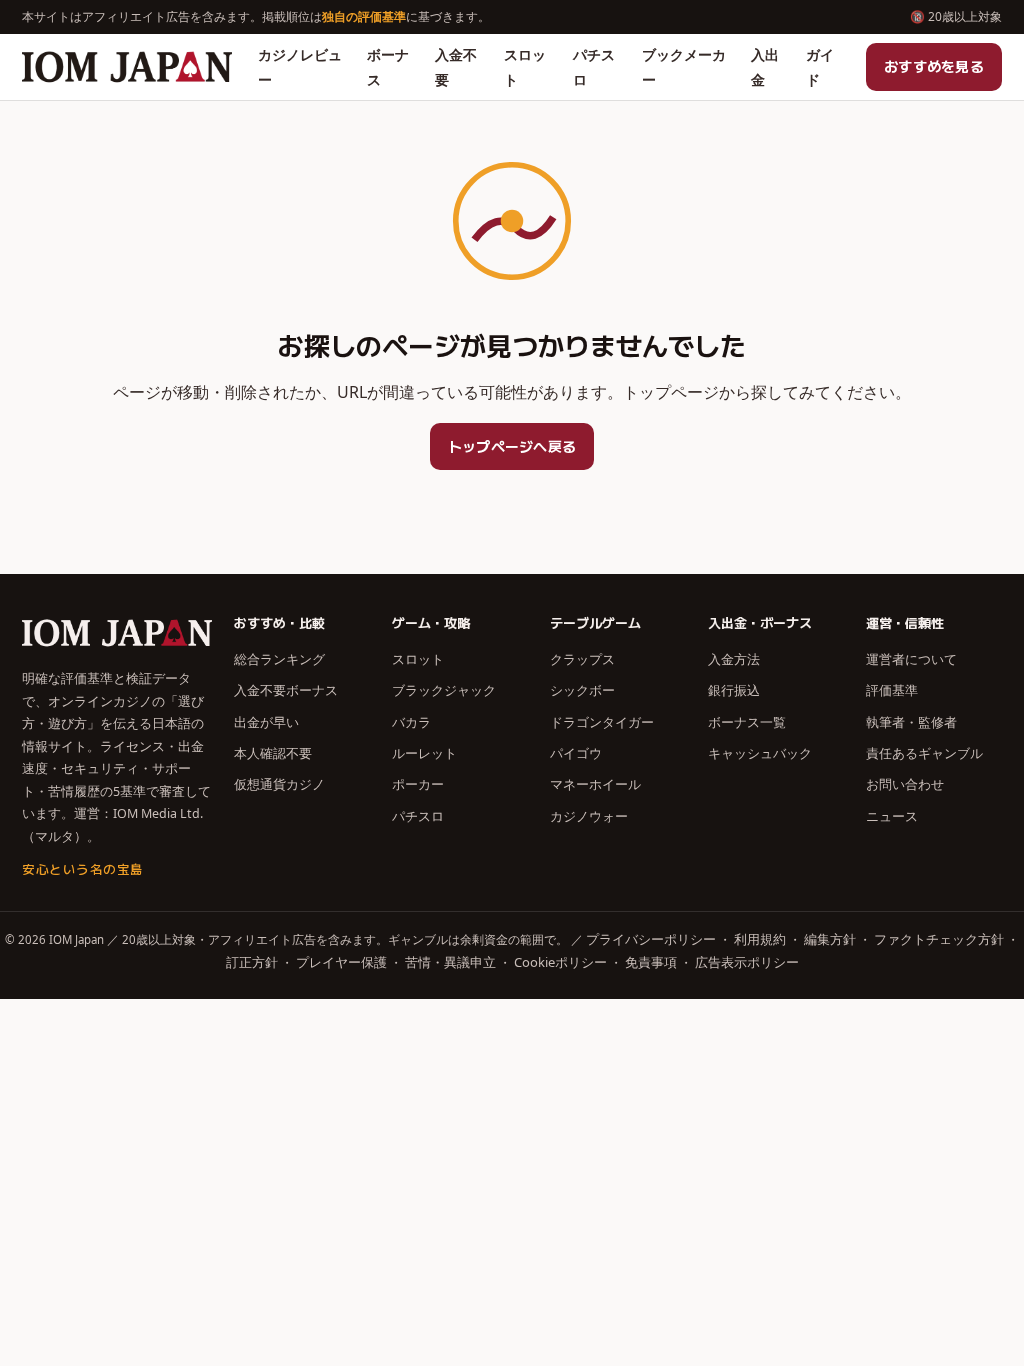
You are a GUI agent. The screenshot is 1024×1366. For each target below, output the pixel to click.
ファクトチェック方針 (939, 939)
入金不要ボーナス (286, 690)
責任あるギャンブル (924, 753)
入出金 (765, 67)
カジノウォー (589, 816)
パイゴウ (576, 753)
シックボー (582, 690)
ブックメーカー (684, 67)
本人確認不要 (273, 753)
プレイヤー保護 (341, 962)
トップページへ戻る (512, 446)
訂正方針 (252, 962)
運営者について (911, 659)
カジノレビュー (300, 67)
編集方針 (830, 939)
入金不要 (456, 67)
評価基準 (892, 690)
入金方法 (734, 659)
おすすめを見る (934, 66)
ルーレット (424, 753)
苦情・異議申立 (450, 962)
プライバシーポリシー (651, 939)
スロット (525, 67)
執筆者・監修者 (911, 722)
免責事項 (651, 962)
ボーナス (388, 67)
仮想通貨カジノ (279, 784)
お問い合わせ (905, 784)
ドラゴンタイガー (602, 722)
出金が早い (266, 722)
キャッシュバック (760, 753)
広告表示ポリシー (747, 962)
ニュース (892, 816)
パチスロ (594, 67)
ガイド (820, 67)
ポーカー (418, 784)
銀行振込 (734, 690)
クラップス (582, 659)
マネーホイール (595, 784)
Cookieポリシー (560, 962)
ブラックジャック (444, 690)
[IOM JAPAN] (127, 67)
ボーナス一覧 (747, 722)
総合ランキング (279, 659)
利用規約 (760, 939)
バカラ (411, 722)
